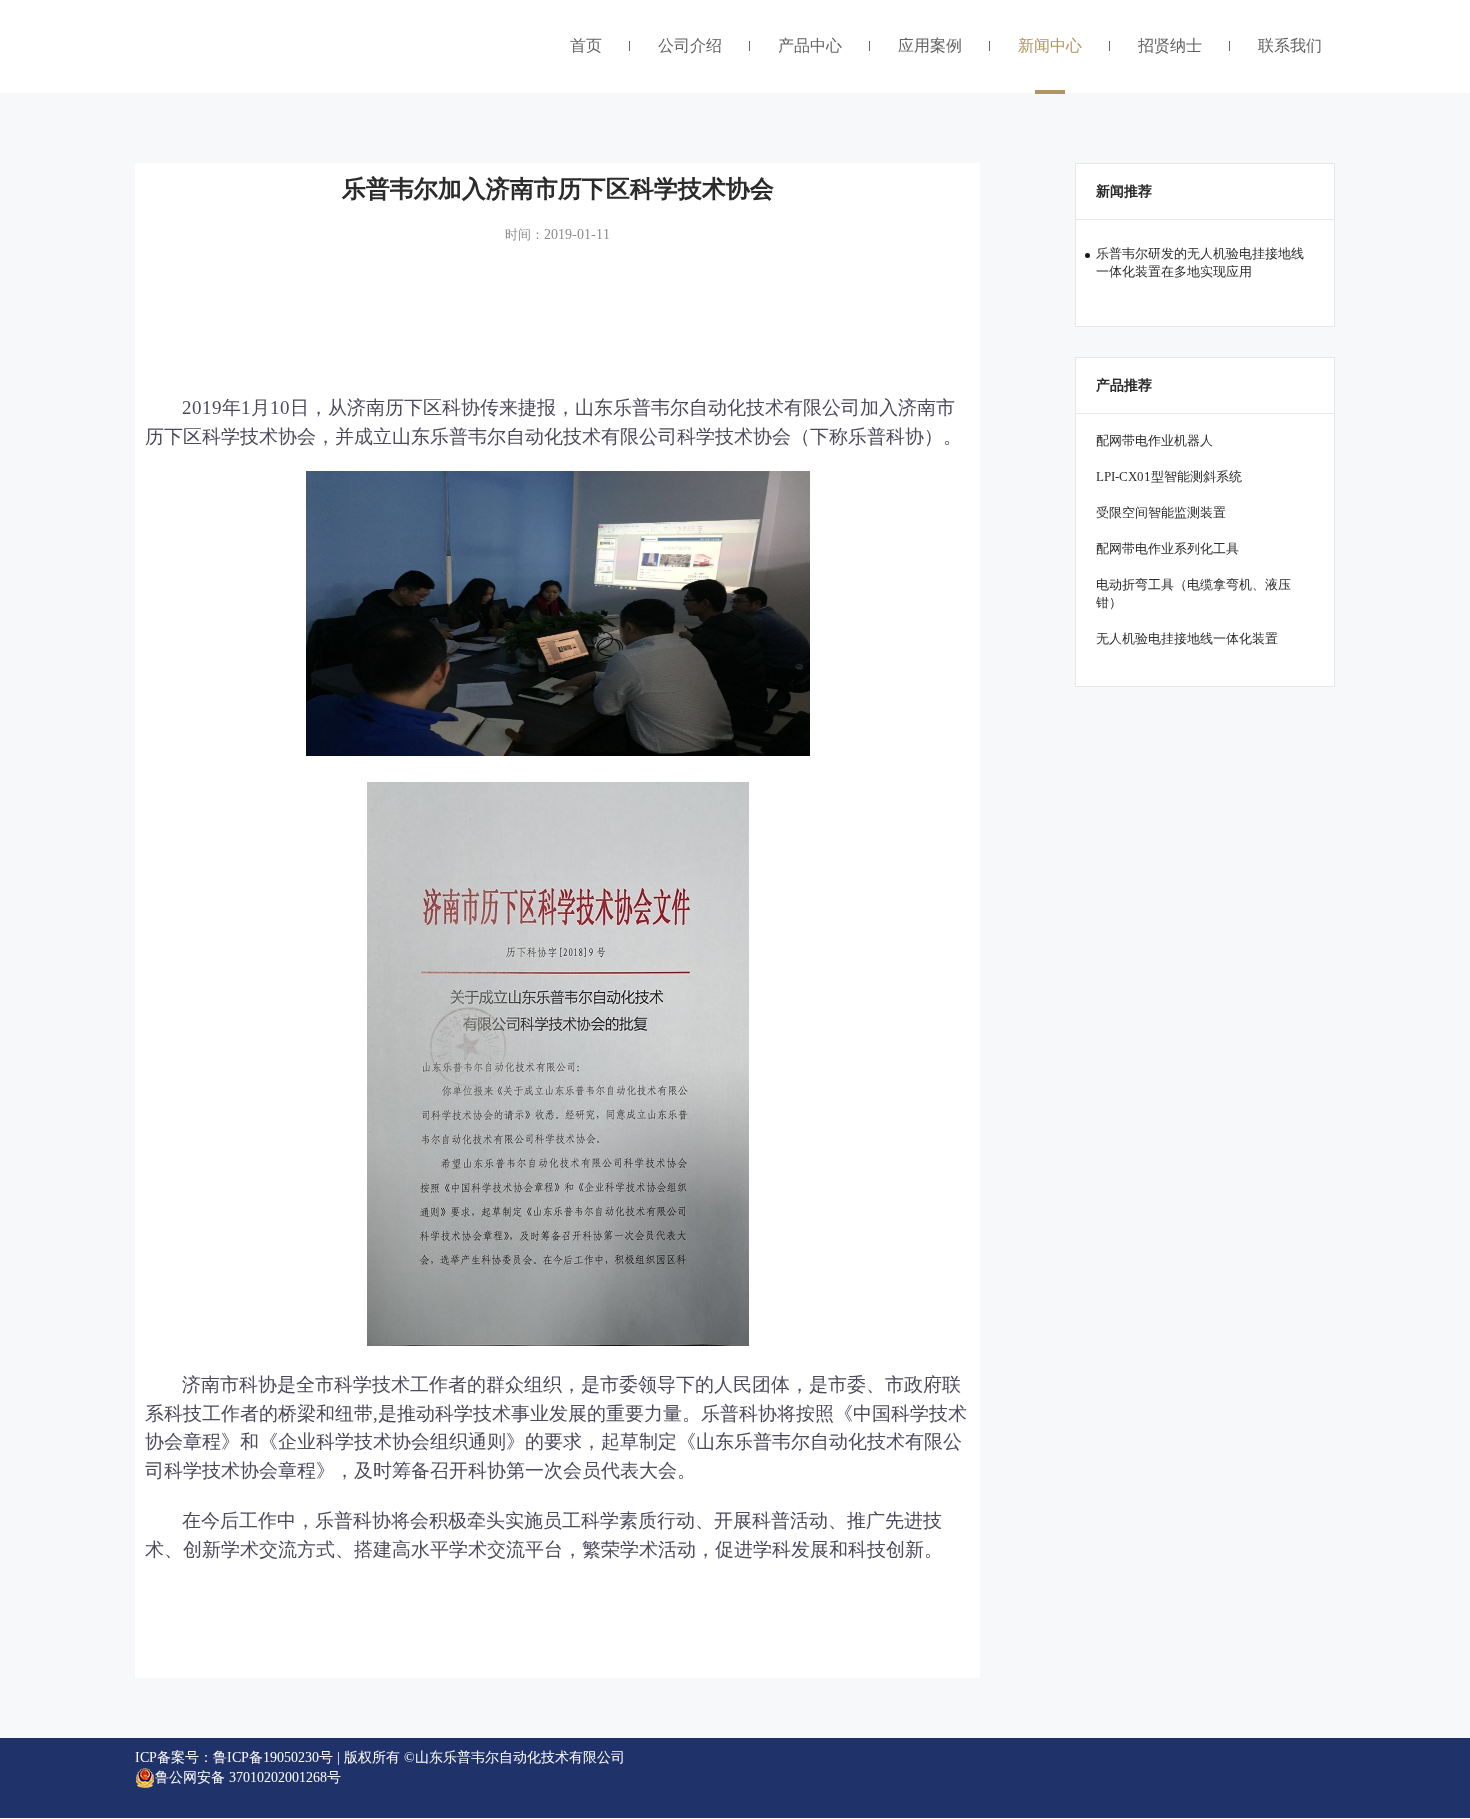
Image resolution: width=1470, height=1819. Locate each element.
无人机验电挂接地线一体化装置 (1187, 638)
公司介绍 (690, 45)
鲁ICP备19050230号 (273, 1757)
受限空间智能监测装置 (1161, 512)
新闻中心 (1050, 45)
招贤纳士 (1170, 45)
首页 (586, 45)
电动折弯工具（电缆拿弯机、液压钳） (1193, 593)
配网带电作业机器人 (1154, 440)
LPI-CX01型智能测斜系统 (1169, 476)
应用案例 (930, 45)
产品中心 (810, 45)
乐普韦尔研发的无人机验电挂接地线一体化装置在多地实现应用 (1200, 262)
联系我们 (1290, 45)
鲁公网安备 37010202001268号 (248, 1777)
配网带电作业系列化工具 (1167, 548)
